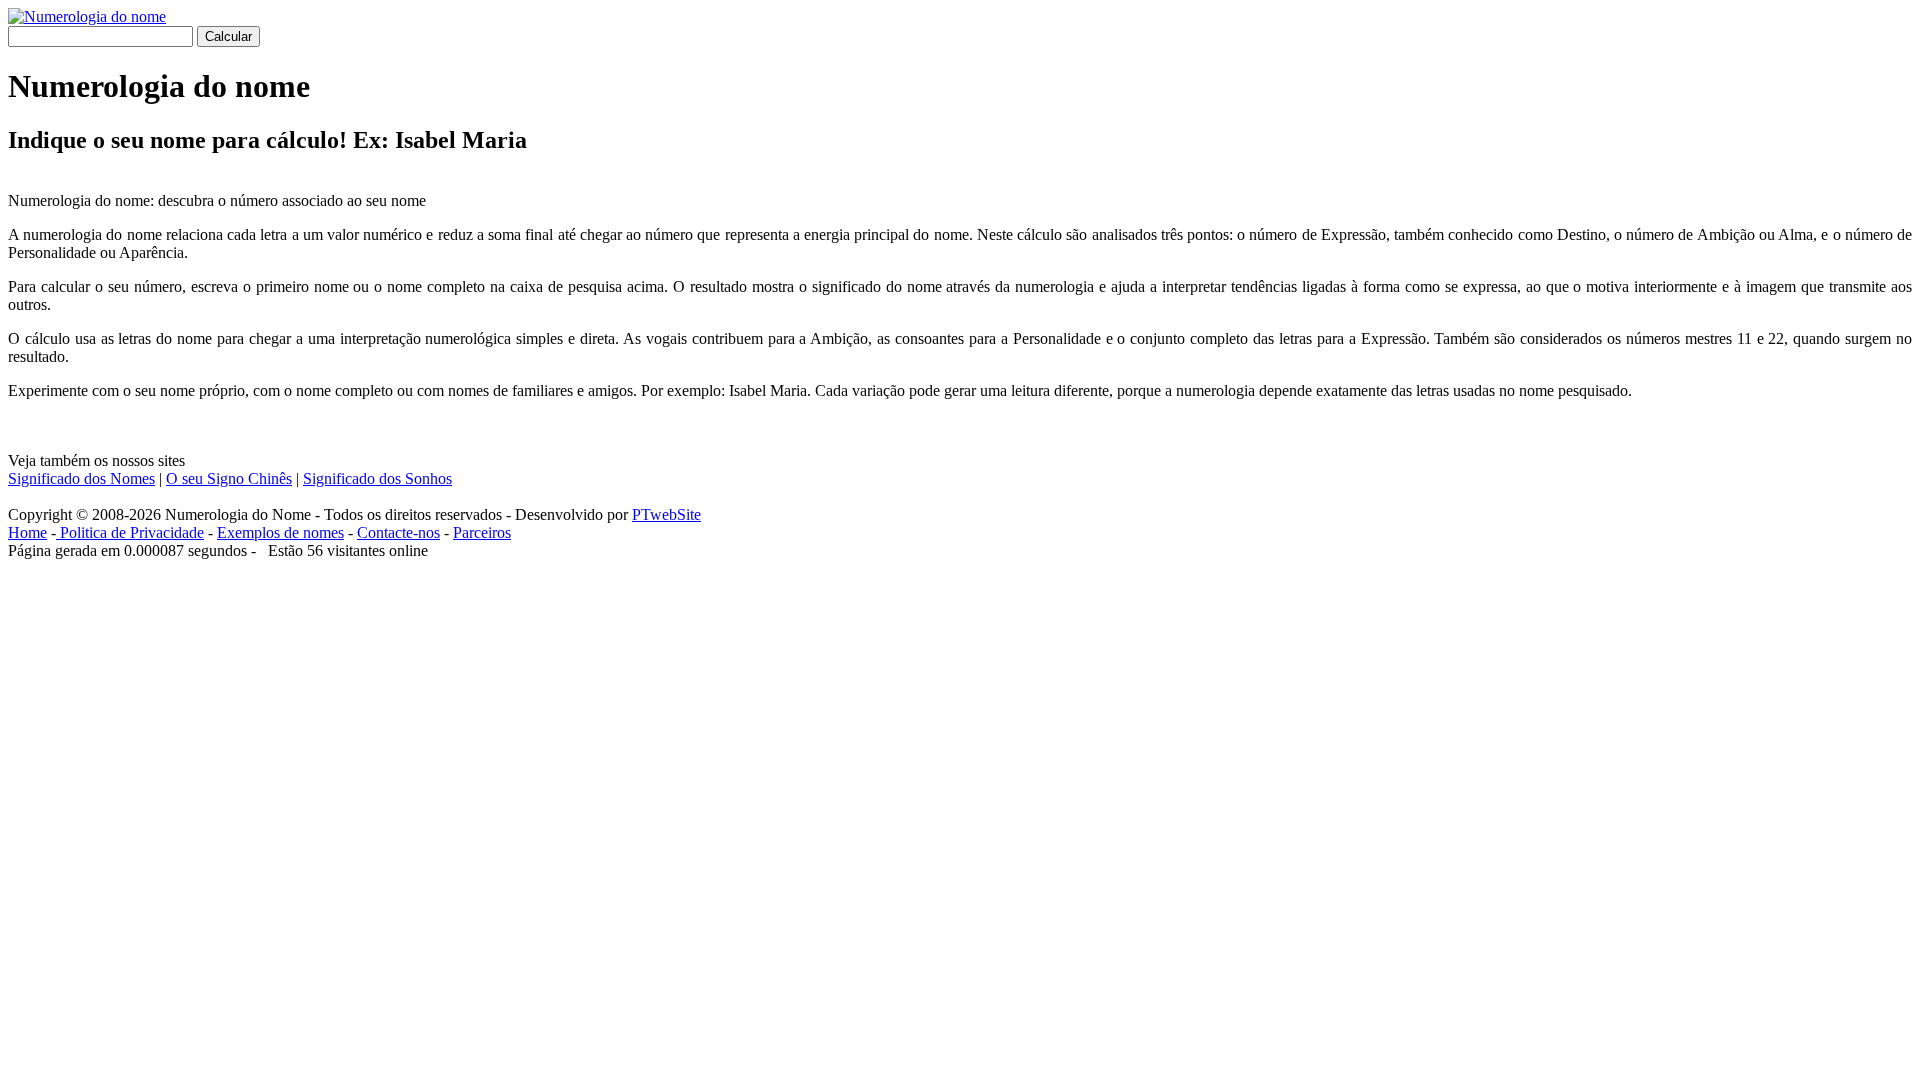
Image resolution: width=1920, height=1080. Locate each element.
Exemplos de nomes (280, 532)
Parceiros (482, 532)
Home (27, 532)
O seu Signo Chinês (229, 478)
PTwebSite (666, 514)
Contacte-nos (398, 532)
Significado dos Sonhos (377, 478)
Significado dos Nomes (81, 478)
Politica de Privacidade (130, 532)
